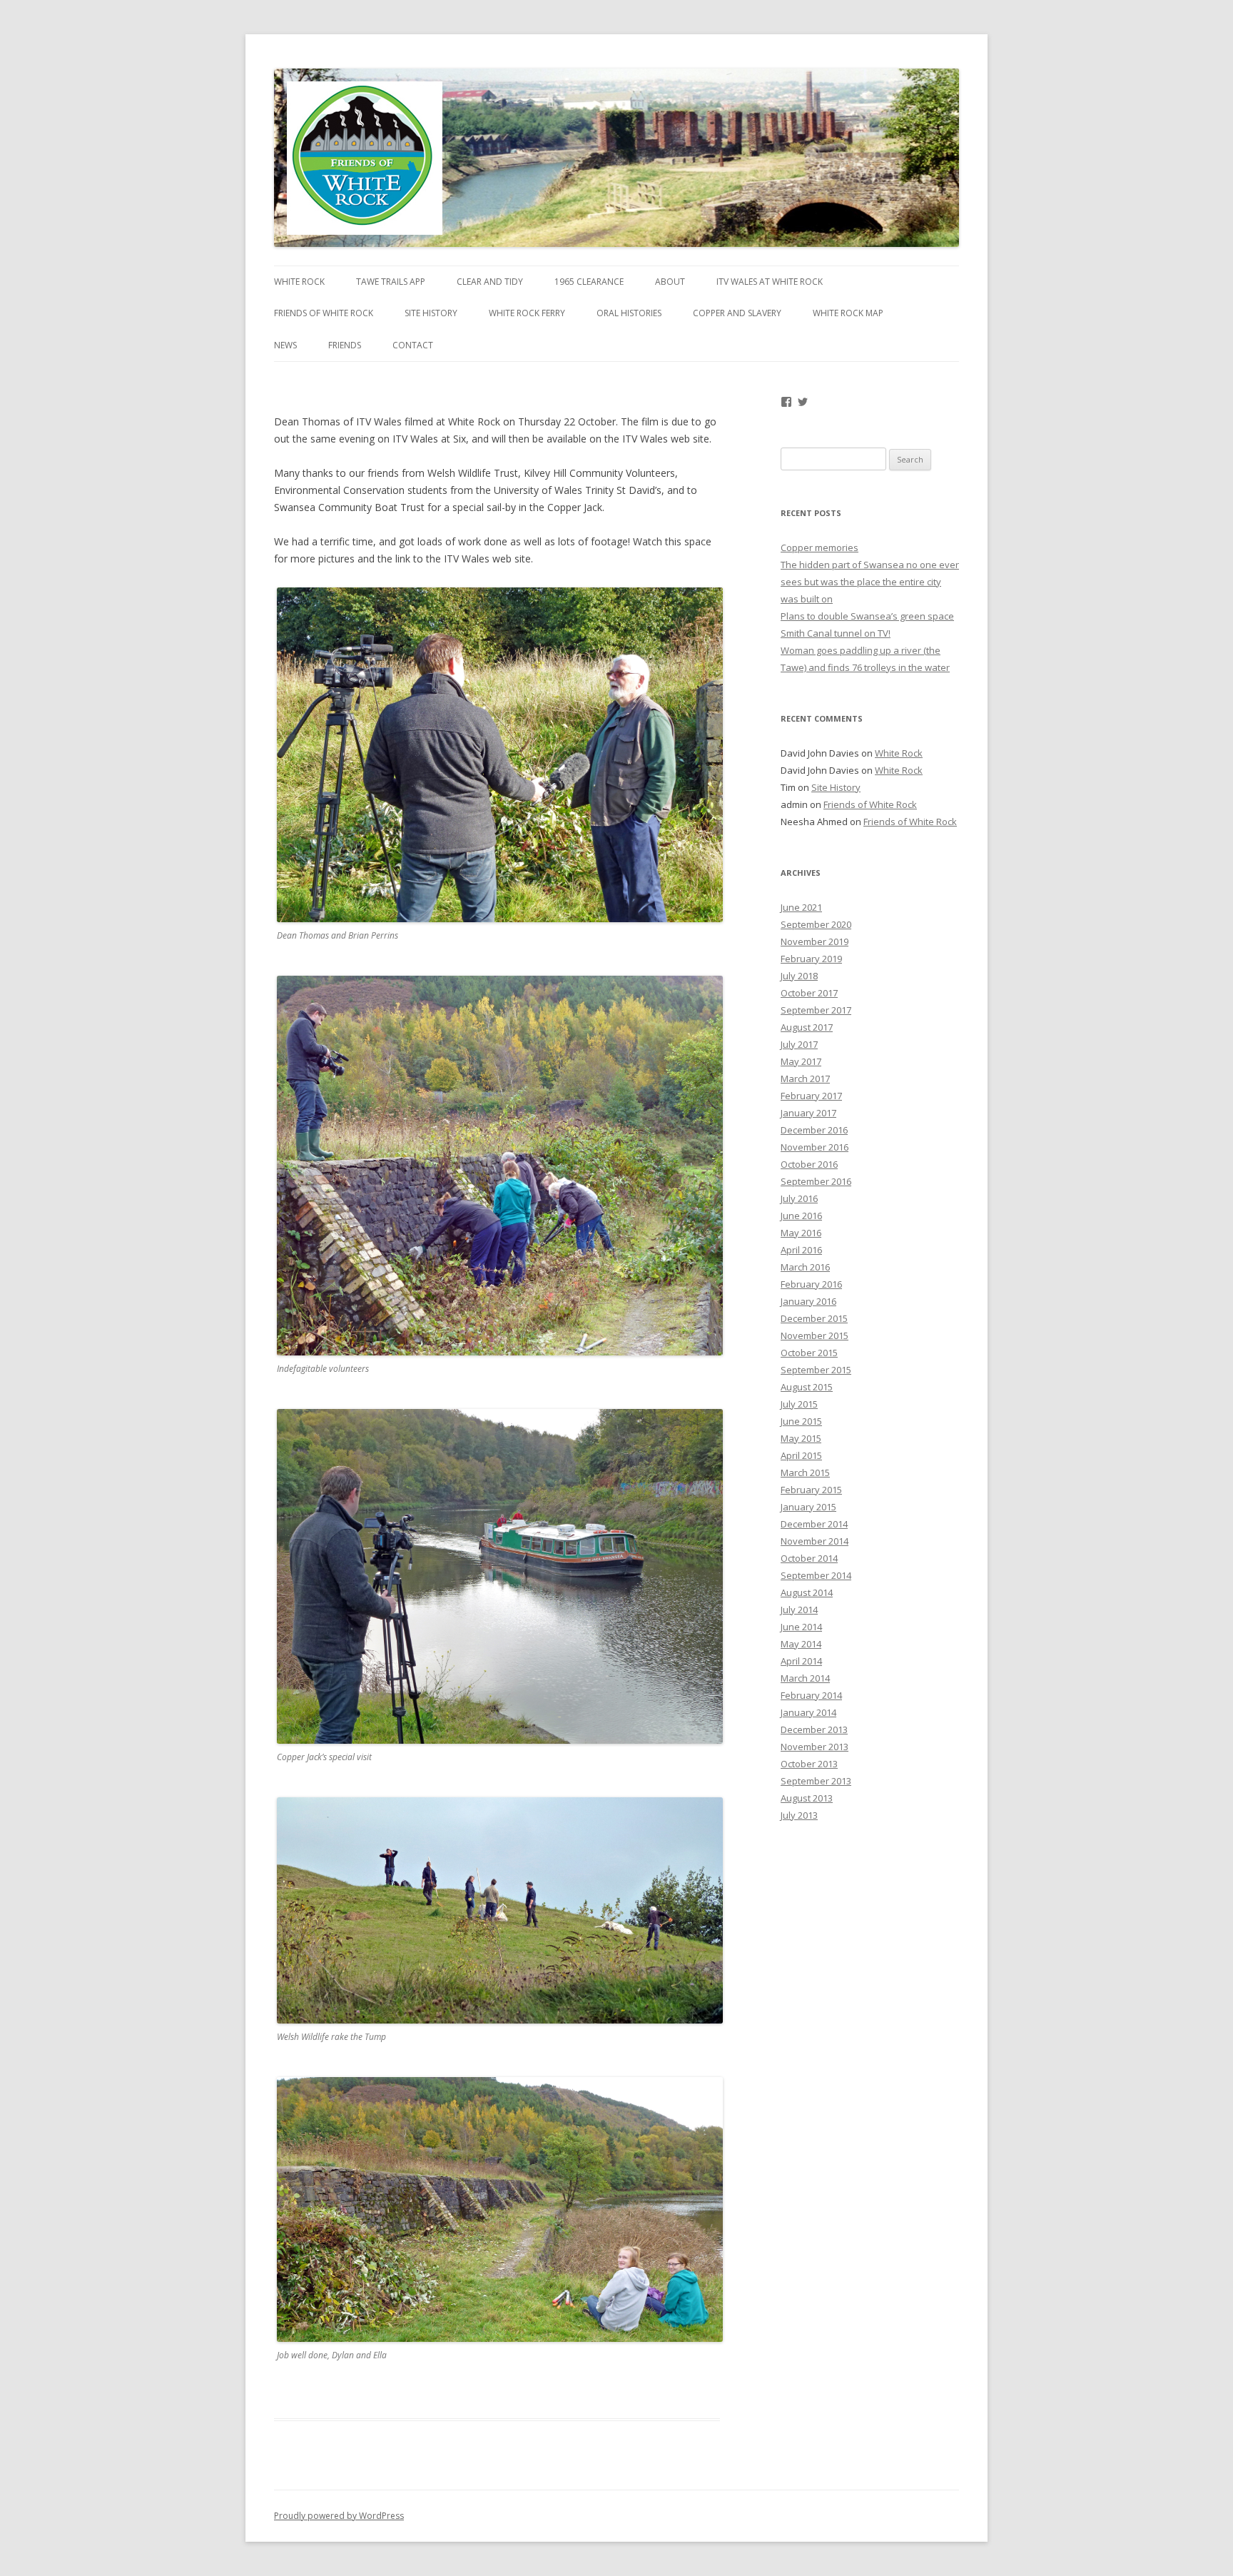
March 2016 (805, 1267)
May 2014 (801, 1644)
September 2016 (816, 1181)
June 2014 (801, 1627)
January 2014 (808, 1712)
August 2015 (807, 1387)
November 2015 (815, 1335)
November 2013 (815, 1747)
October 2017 (809, 993)
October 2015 (809, 1353)
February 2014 (811, 1695)
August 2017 (807, 1027)
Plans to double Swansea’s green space (867, 616)
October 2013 (809, 1764)
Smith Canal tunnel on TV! (836, 633)
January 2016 (808, 1301)
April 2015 (801, 1455)
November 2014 (815, 1541)
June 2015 (801, 1421)
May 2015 (801, 1438)
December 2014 (814, 1524)
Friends (345, 345)
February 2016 (811, 1284)
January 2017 (808, 1113)
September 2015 (816, 1370)
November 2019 (815, 941)
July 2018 (799, 976)
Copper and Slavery (737, 313)
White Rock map (848, 313)
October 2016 (809, 1164)
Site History (431, 313)
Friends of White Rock (324, 313)
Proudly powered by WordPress (339, 2516)
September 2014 (816, 1575)
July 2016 (799, 1198)
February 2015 (811, 1490)
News (285, 345)
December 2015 (814, 1318)
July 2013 (799, 1815)
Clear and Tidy (490, 282)
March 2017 (805, 1079)
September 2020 (816, 924)
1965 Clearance (589, 282)
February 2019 (811, 959)
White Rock (299, 282)
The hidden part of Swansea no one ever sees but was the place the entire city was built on (870, 582)
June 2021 (801, 907)
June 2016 (801, 1216)
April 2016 (801, 1250)
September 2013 (816, 1781)
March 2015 (805, 1473)
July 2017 (799, 1044)
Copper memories (820, 547)
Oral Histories (629, 313)
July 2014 (799, 1610)
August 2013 (807, 1798)
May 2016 (801, 1233)
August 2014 (807, 1592)
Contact (413, 345)
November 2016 (815, 1147)
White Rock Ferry (527, 313)
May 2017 (801, 1061)
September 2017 (816, 1010)
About (670, 282)
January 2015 (808, 1507)
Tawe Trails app (391, 282)
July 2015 (799, 1404)
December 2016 (814, 1130)
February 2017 (811, 1096)
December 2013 (814, 1729)
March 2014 (805, 1678)
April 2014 (801, 1661)
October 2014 (809, 1558)
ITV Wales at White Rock (770, 282)
